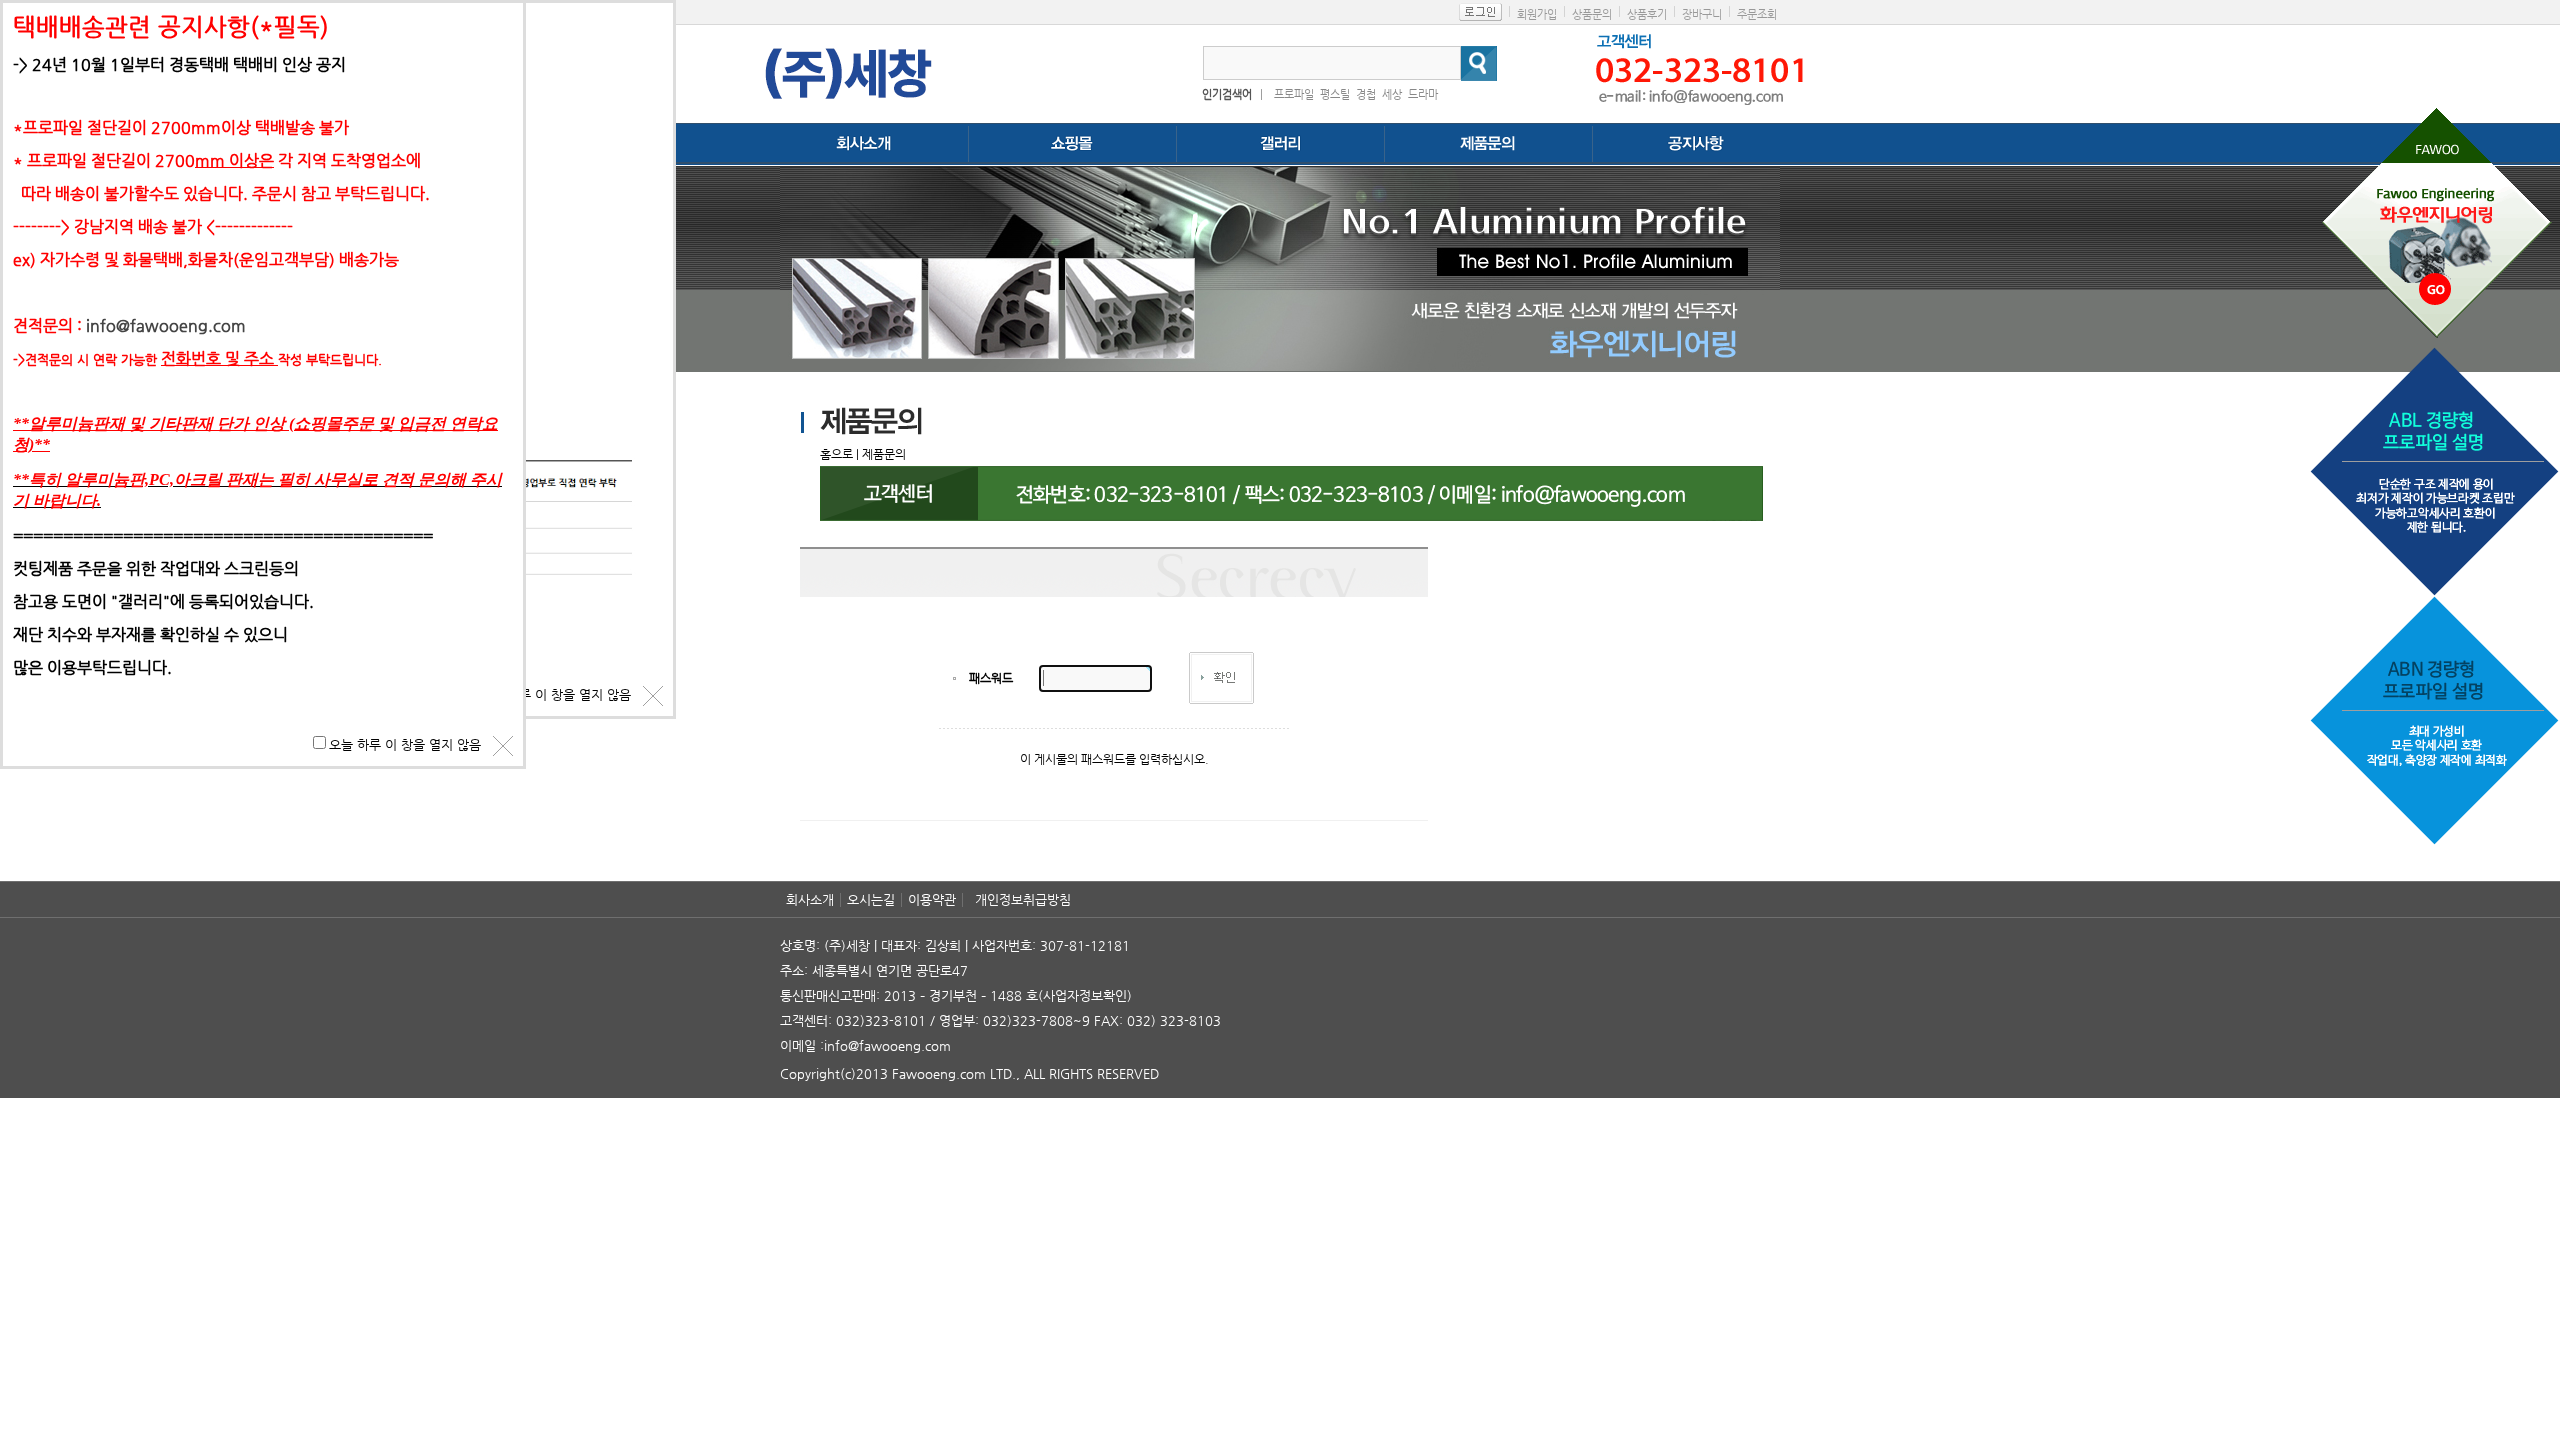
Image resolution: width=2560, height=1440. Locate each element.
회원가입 (1537, 14)
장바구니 (1702, 14)
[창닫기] (653, 696)
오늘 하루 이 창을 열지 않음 (555, 694)
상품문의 (1592, 14)
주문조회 (1757, 14)
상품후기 (1647, 14)
